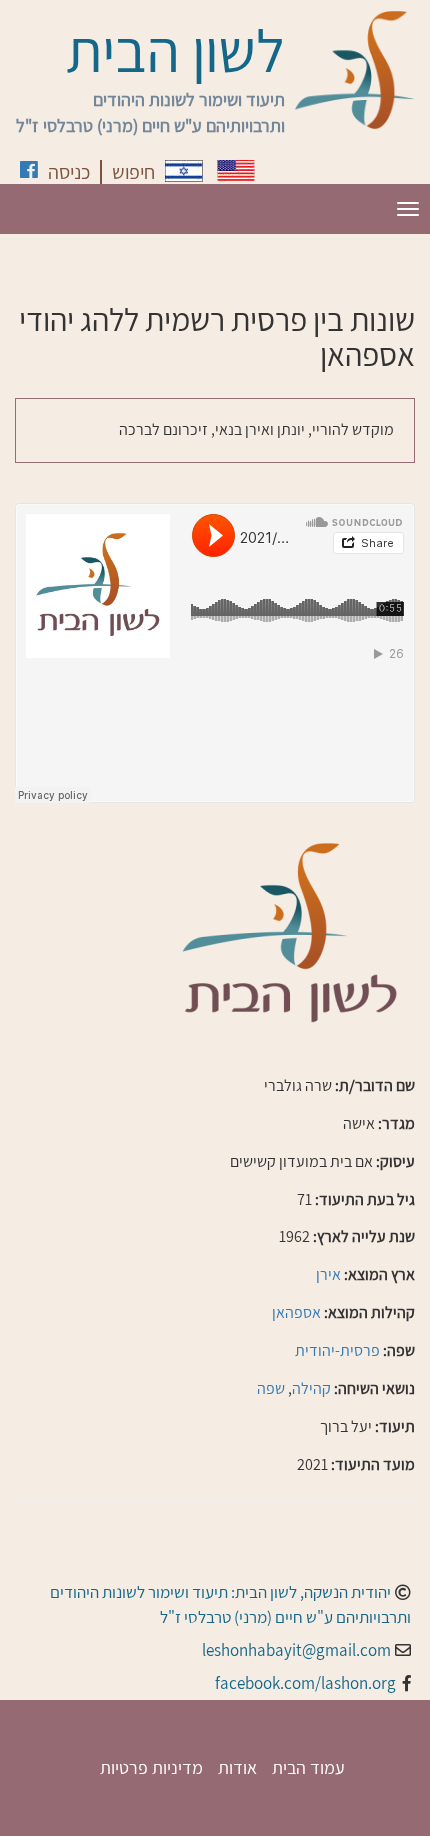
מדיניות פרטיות (151, 1767)
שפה (271, 1388)
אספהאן (296, 1312)
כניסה (69, 172)
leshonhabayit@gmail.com (296, 1650)
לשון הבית (175, 50)
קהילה (311, 1388)
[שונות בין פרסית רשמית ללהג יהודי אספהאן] (184, 171)
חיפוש (133, 172)
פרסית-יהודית (337, 1350)
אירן (328, 1274)
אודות (237, 1767)
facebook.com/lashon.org (305, 1683)
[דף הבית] (355, 70)
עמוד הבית (308, 1767)
